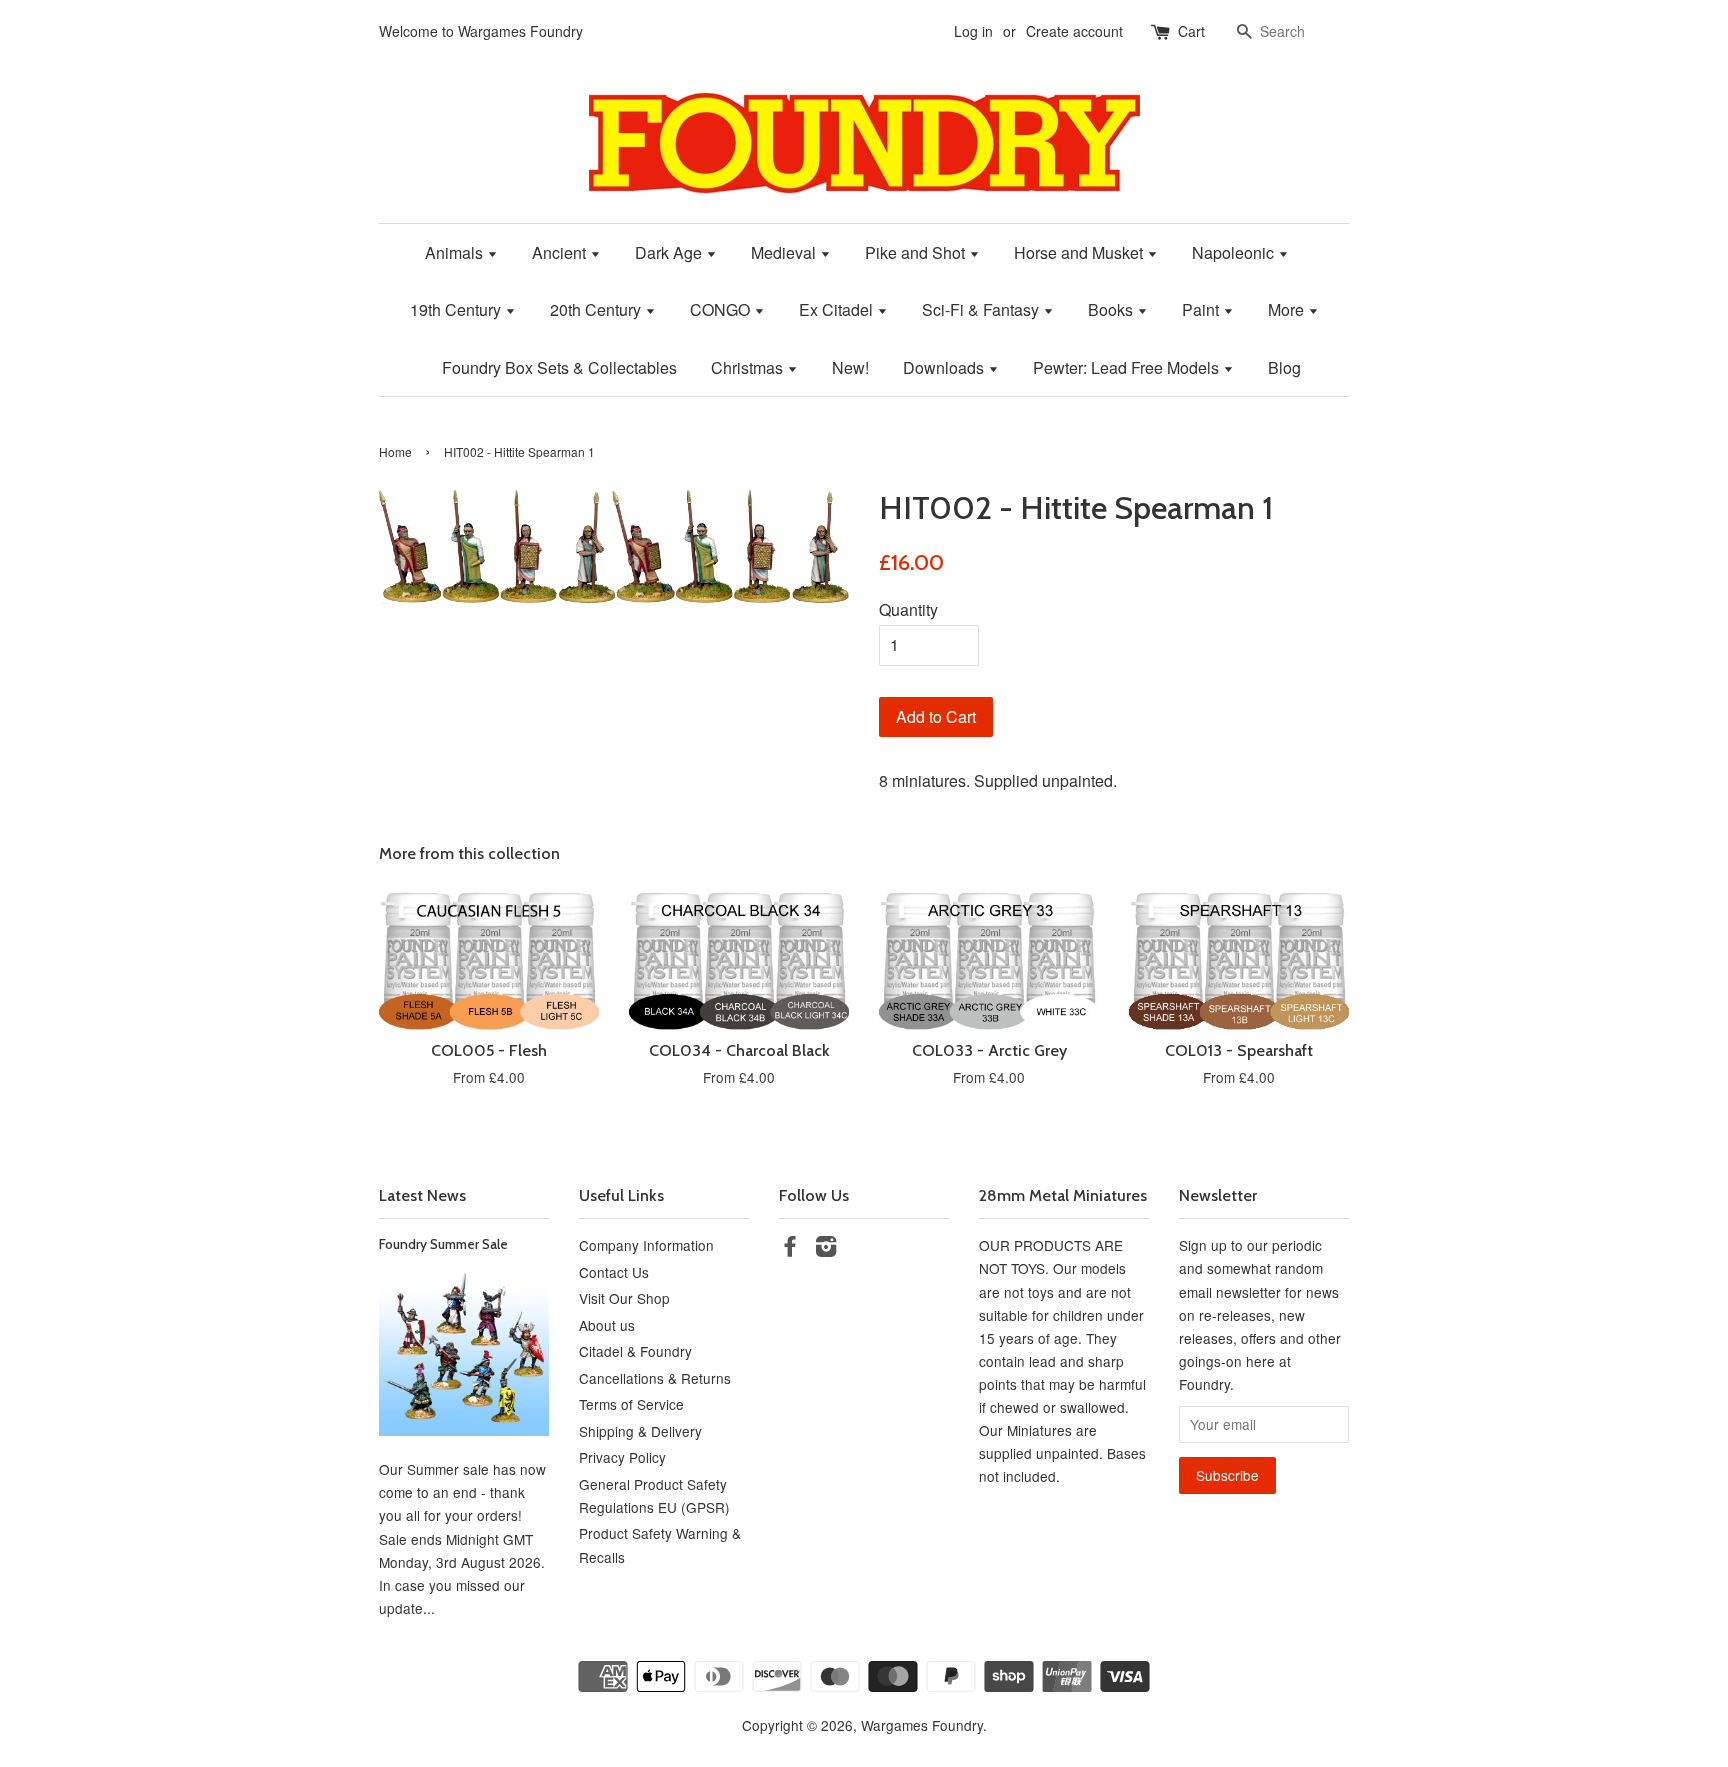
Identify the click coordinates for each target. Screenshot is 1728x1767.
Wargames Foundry (922, 1725)
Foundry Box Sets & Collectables (559, 367)
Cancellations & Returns (655, 1378)
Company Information (646, 1245)
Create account (1074, 31)
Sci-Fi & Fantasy (982, 309)
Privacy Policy (622, 1457)
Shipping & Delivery (640, 1431)
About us (607, 1325)
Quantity (908, 609)
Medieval (785, 252)
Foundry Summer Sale (443, 1244)
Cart (1191, 31)
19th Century (457, 309)
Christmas (749, 367)
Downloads (945, 367)
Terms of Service (631, 1404)
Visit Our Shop (624, 1298)
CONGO (722, 309)
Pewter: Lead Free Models (1128, 367)
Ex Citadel (838, 309)
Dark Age (670, 252)
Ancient (561, 252)
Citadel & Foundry (635, 1351)
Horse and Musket (1080, 252)
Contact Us (614, 1272)
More (1288, 309)
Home (395, 451)
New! (850, 367)
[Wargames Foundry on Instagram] (826, 1249)
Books (1112, 309)
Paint (1202, 309)
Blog (1284, 367)
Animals (456, 252)
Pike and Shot (917, 252)
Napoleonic (1235, 252)
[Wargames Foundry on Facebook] (790, 1249)
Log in (973, 31)
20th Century (597, 309)
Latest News (422, 1195)
